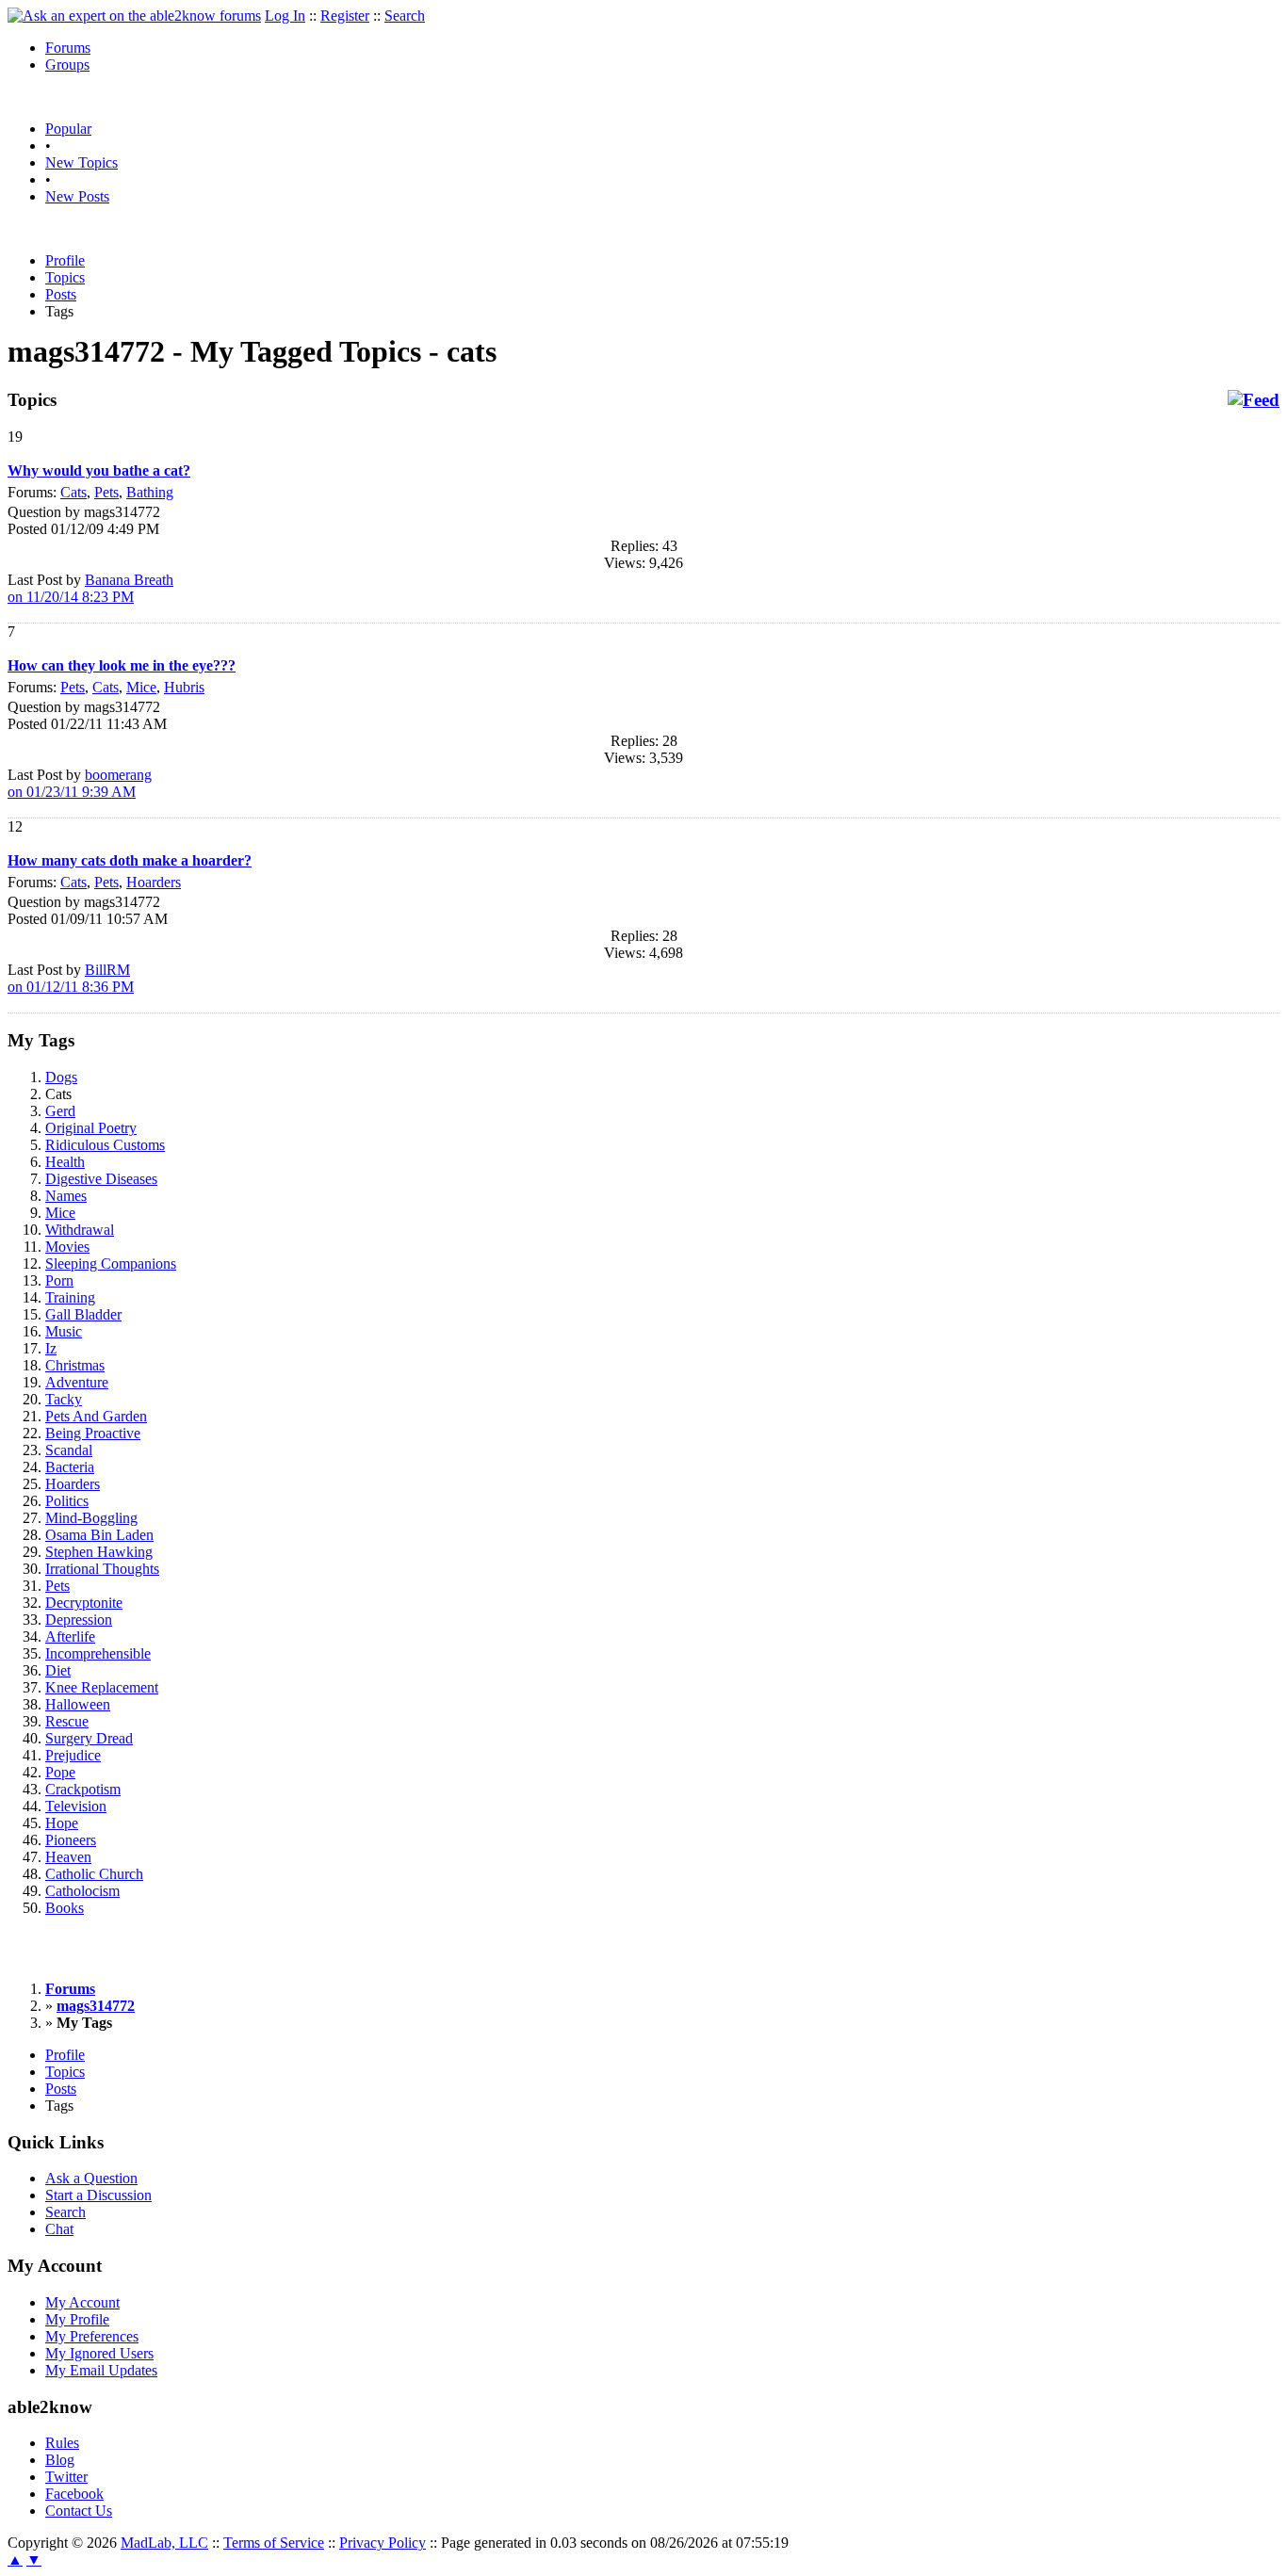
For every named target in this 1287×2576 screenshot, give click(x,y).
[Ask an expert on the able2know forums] (134, 16)
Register (345, 16)
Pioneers (71, 1840)
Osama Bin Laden (99, 1535)
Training (70, 1297)
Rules (62, 2443)
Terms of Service (274, 2543)
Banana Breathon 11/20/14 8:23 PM (90, 588)
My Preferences (92, 2336)
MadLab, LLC (164, 2543)
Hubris (184, 687)
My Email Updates (101, 2370)
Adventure (77, 1382)
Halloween (78, 1704)
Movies (67, 1247)
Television (76, 1806)
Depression (79, 1620)
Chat (59, 2229)
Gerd (60, 1111)
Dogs (61, 1077)
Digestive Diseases (101, 1179)
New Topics (81, 162)
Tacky (64, 1399)
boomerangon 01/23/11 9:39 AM (80, 783)
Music (64, 1331)
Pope (60, 1772)
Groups (67, 65)
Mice (141, 687)
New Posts (77, 196)
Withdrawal (80, 1230)
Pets (106, 492)
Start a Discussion (98, 2195)
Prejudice (73, 1755)
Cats (73, 492)
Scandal (69, 1450)
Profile (65, 260)
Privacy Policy (383, 2543)
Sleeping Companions (111, 1264)
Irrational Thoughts (102, 1569)
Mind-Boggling (91, 1518)
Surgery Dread (89, 1738)
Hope (62, 1823)
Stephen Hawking (99, 1552)
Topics (65, 277)
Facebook (74, 2494)
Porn (59, 1280)
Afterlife (70, 1636)
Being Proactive (93, 1433)
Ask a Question (91, 2178)
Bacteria (70, 1467)
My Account (82, 2302)
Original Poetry (91, 1128)
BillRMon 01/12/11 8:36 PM (71, 978)
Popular (68, 129)
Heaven (68, 1857)
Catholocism (82, 1891)
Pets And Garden (96, 1416)
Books (65, 1908)
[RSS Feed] (1254, 400)
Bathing (150, 492)
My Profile (77, 2319)
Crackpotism (83, 1789)
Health (65, 1162)
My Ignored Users (99, 2353)
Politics (67, 1501)
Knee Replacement (102, 1687)
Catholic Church (94, 1874)
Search (405, 16)
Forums (68, 48)
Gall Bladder (83, 1314)
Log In (285, 16)
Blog (60, 2460)
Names (66, 1196)
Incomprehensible (98, 1653)
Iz (51, 1348)
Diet (58, 1670)
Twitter (66, 2477)
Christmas (75, 1365)
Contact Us (79, 2511)
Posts (61, 294)
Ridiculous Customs (105, 1145)
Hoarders (154, 882)
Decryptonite (84, 1603)
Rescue (67, 1721)
